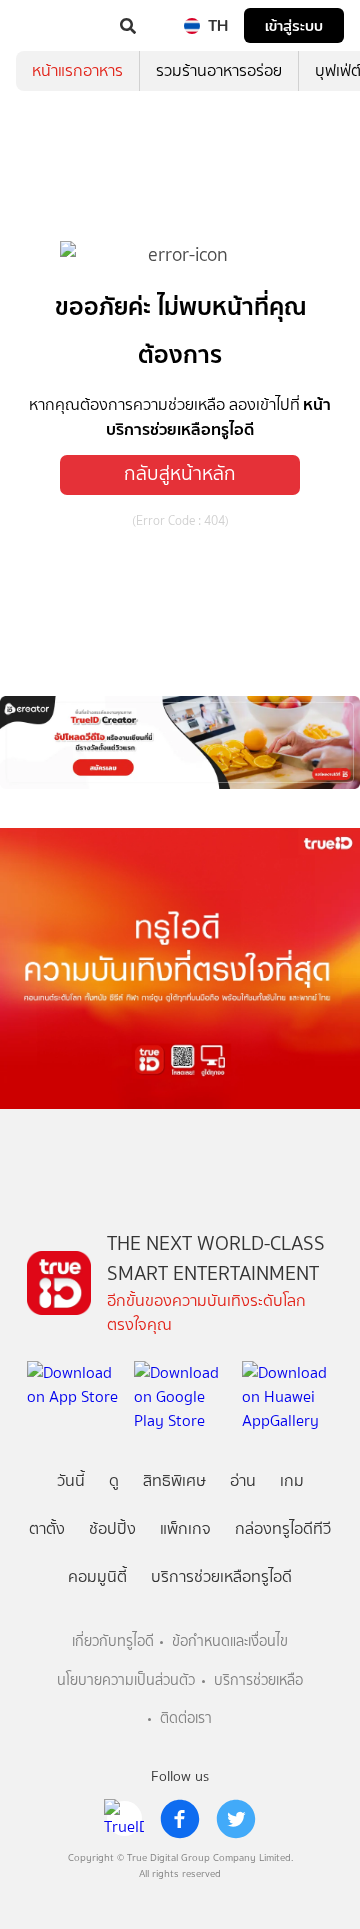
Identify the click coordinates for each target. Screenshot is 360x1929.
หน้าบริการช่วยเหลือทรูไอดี (218, 416)
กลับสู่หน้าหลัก (180, 473)
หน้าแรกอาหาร (77, 70)
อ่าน (243, 1480)
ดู (114, 1480)
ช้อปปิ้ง (112, 1528)
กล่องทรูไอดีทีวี (283, 1528)
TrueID (56, 26)
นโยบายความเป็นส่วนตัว (126, 1680)
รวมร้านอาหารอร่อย (219, 70)
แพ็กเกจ (185, 1528)
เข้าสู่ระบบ (294, 25)
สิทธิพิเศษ (174, 1480)
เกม (292, 1480)
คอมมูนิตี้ (97, 1576)
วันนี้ (71, 1480)
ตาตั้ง (47, 1528)
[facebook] (180, 1819)
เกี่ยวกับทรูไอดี (113, 1641)
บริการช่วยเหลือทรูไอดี (221, 1576)
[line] (124, 1819)
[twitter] (236, 1819)
